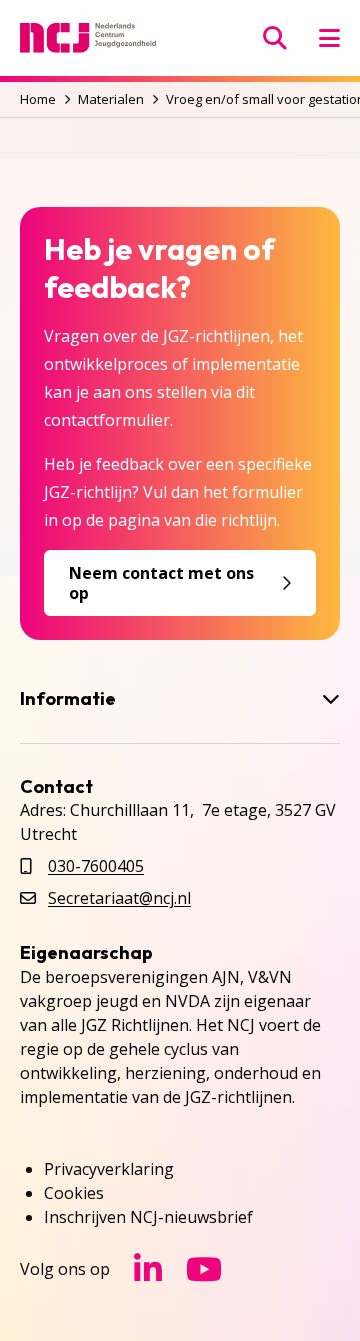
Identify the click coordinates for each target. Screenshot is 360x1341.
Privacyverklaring (109, 1169)
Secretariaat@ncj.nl (119, 898)
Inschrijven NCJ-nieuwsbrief (148, 1217)
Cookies (74, 1193)
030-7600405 (96, 866)
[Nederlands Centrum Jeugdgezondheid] (88, 38)
